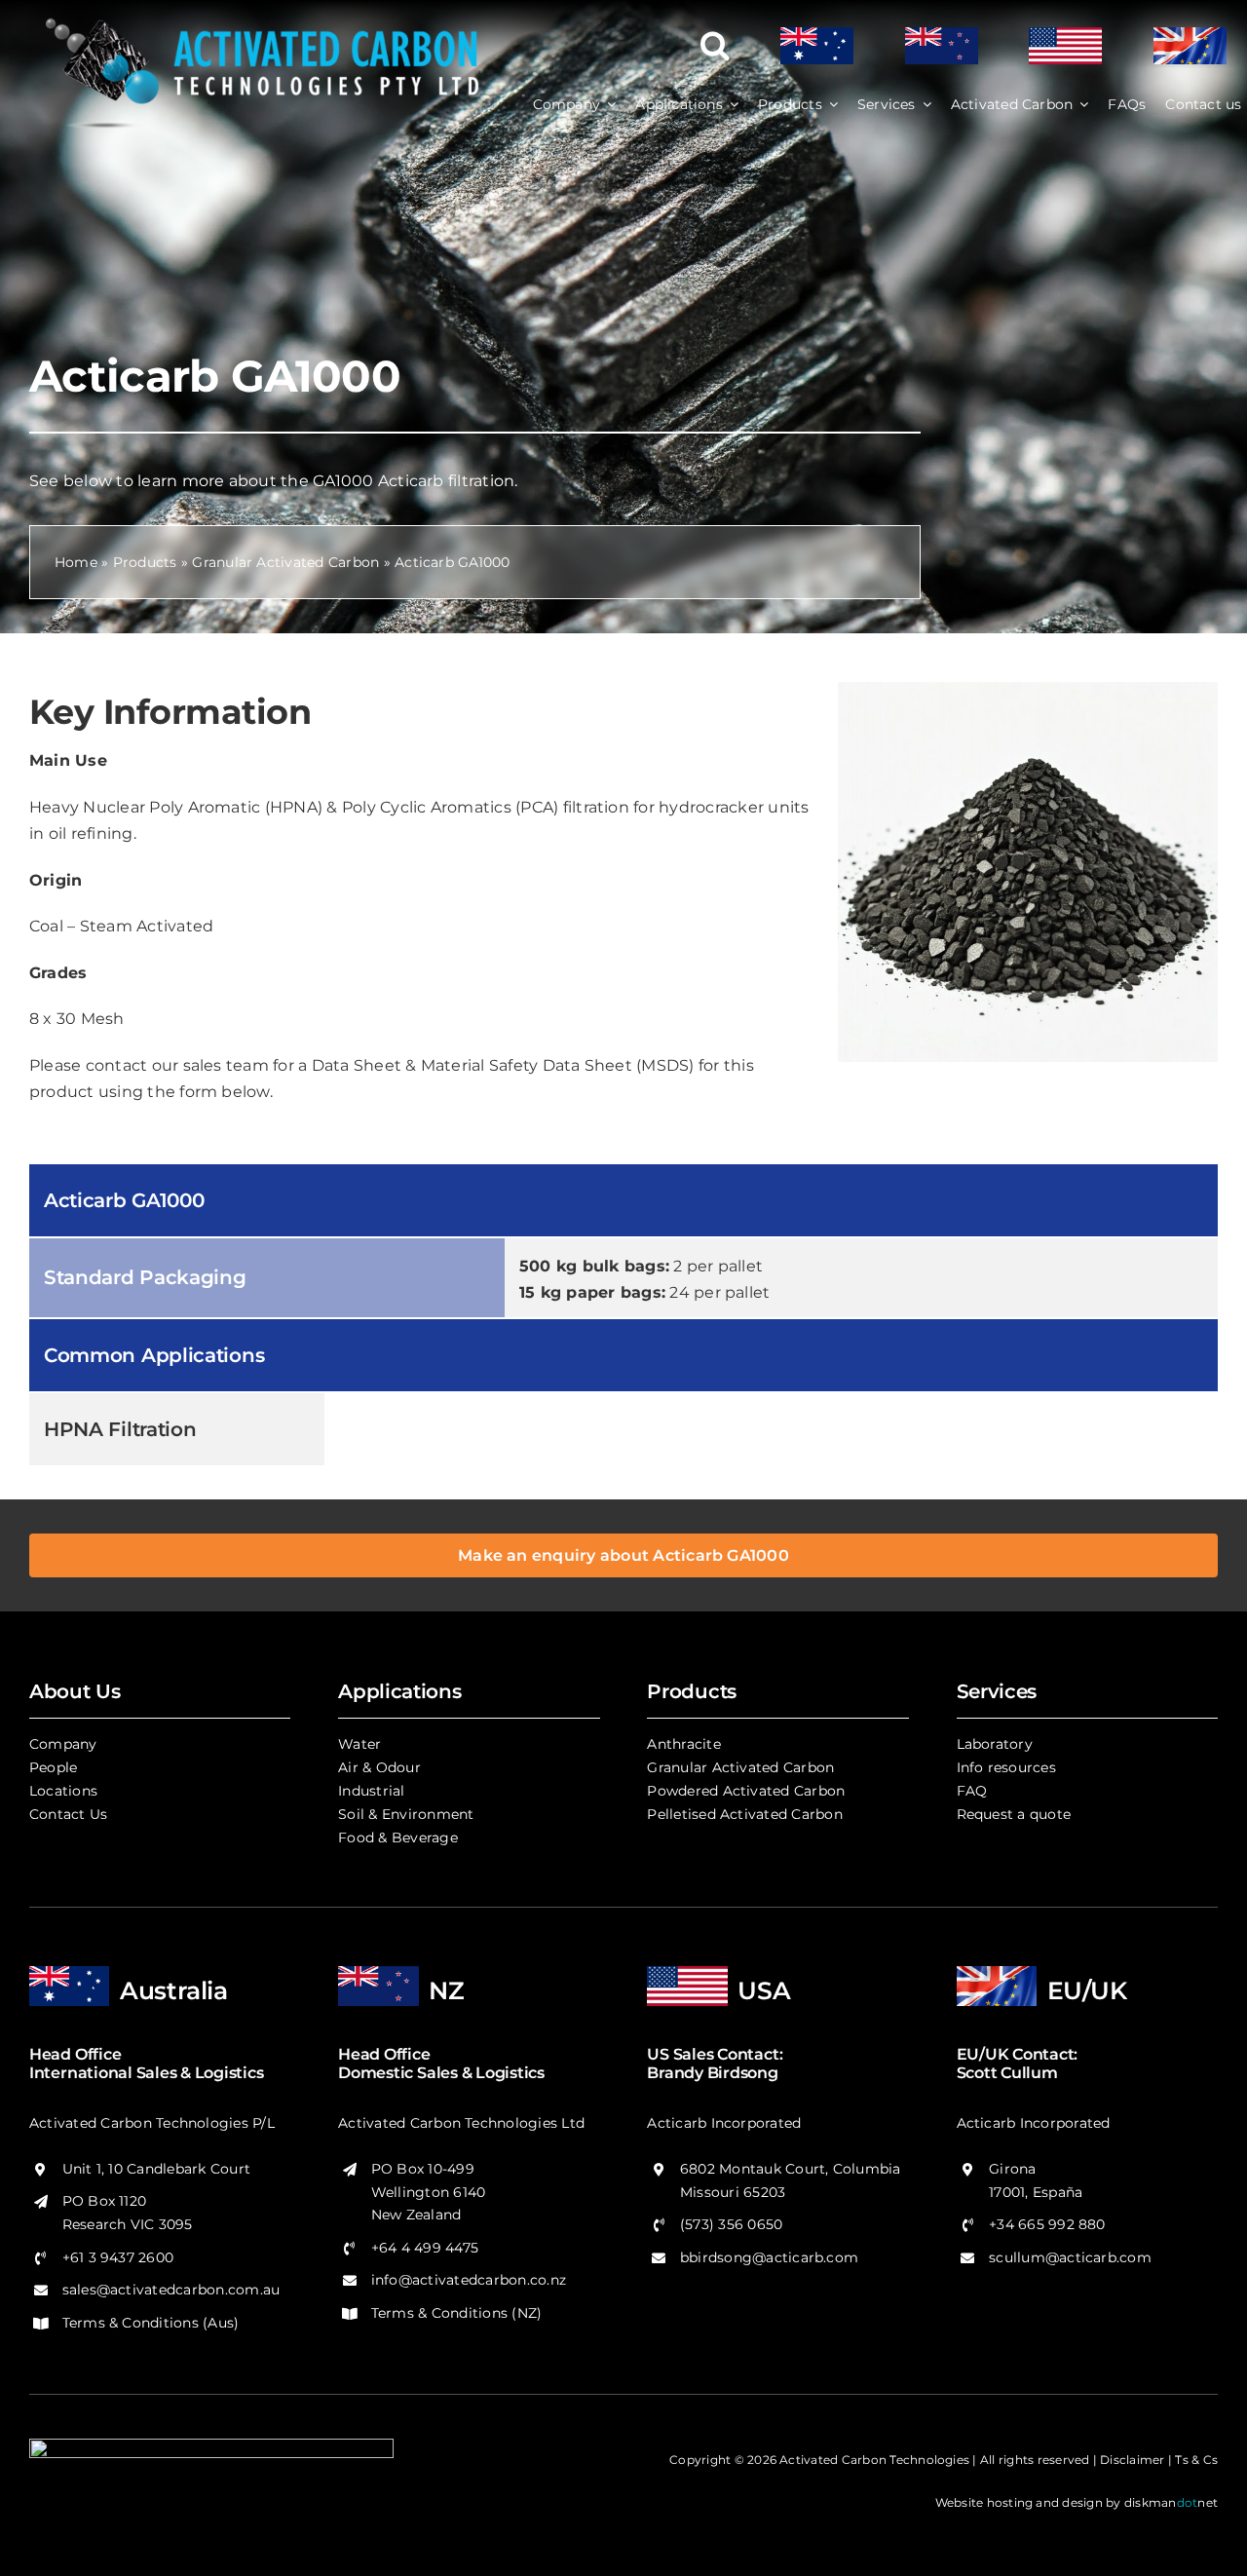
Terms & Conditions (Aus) (151, 2323)
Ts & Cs (1196, 2460)
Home (76, 562)
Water (359, 1744)
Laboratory (995, 1744)
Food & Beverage (398, 1837)
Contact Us (68, 1814)
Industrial (371, 1791)
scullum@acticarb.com (1070, 2257)
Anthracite (683, 1744)
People (53, 1767)
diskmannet (1171, 2502)
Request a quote (1014, 1814)
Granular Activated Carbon (285, 562)
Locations (63, 1791)
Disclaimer (1132, 2460)
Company (63, 1744)
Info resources (1006, 1767)
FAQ (972, 1791)
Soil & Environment (406, 1814)
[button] (715, 45)
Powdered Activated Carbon (746, 1791)
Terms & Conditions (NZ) (457, 2313)
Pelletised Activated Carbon (744, 1814)
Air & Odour (379, 1767)
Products (145, 562)
